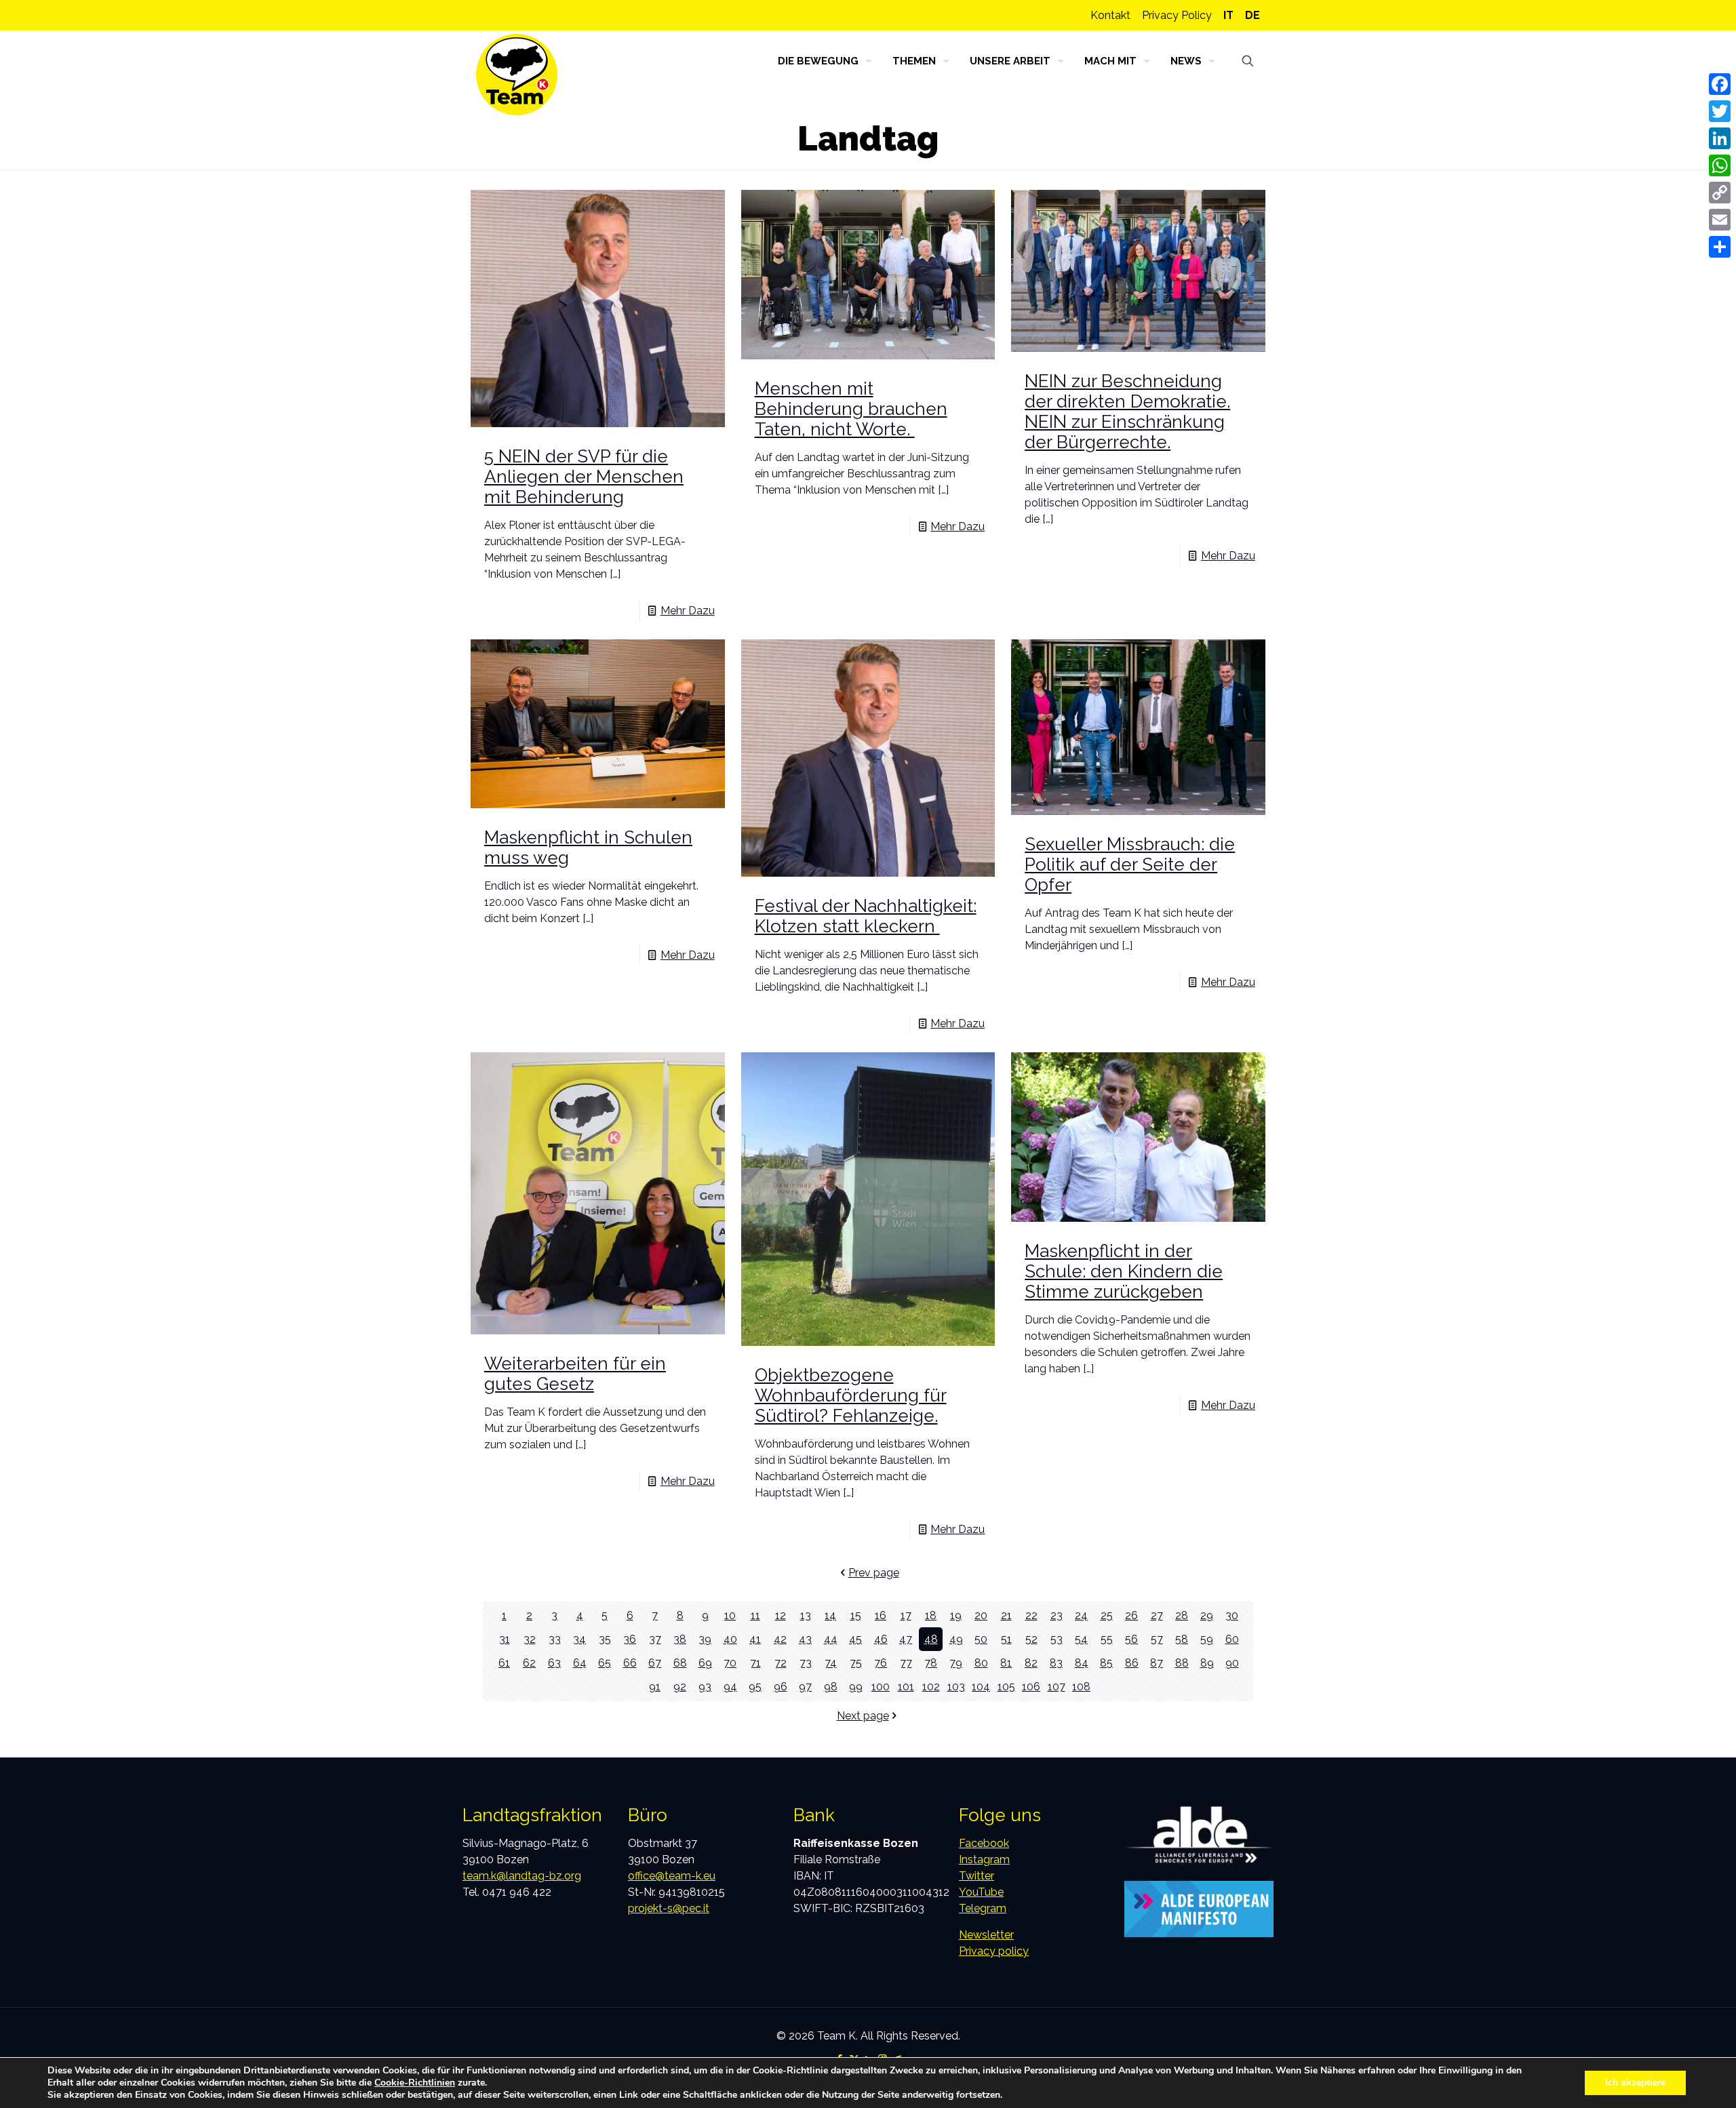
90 (1232, 1663)
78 (931, 1663)
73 (806, 1663)
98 (831, 1687)
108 (1081, 1687)
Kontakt (1110, 15)
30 (1232, 1615)
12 (781, 1615)
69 (705, 1663)
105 (1006, 1687)
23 (1057, 1615)
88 (1182, 1663)
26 (1131, 1615)
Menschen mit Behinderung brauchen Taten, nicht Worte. (851, 409)
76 (881, 1663)
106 (1031, 1687)
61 (504, 1663)
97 (805, 1687)
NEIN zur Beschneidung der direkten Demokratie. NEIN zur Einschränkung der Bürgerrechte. (1127, 412)
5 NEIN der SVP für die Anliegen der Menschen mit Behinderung (584, 477)
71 (755, 1663)
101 (906, 1687)
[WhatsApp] (1720, 165)
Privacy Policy (1177, 15)
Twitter (976, 1876)
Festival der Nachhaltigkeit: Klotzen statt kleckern (866, 916)
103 (956, 1687)
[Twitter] (1720, 111)
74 (831, 1663)
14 (830, 1615)
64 (580, 1663)
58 (1182, 1639)
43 (805, 1639)
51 (1006, 1639)
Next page (863, 1716)
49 (956, 1639)
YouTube (981, 1892)
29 (1207, 1615)
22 (1031, 1615)
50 (981, 1639)
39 (705, 1639)
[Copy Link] (1720, 193)
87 (1157, 1663)
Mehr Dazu (688, 611)
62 (529, 1663)
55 (1107, 1639)
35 (605, 1639)
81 (1006, 1663)
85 (1106, 1663)
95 (755, 1687)
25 (1107, 1615)
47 (906, 1639)
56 (1131, 1639)
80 (981, 1663)
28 (1182, 1615)
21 (1006, 1615)
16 (881, 1615)
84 (1082, 1663)
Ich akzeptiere (1635, 2083)
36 (630, 1639)
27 (1157, 1615)
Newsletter (986, 1935)
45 (855, 1639)
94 (730, 1687)
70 (730, 1663)
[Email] (1720, 220)
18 (931, 1615)
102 (931, 1687)
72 (781, 1663)
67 (655, 1663)
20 (981, 1615)
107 (1057, 1687)
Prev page (874, 1573)
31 (505, 1639)
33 (555, 1639)
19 (956, 1615)
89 (1207, 1663)
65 (605, 1663)
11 (755, 1615)
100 (881, 1687)
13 (806, 1615)
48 (931, 1639)
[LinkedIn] (1720, 138)
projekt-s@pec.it (669, 1908)
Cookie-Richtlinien (415, 2083)
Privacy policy (994, 1951)
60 (1232, 1639)
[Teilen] (1720, 247)
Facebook (984, 1843)
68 (680, 1663)
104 (981, 1687)
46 (881, 1639)
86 (1132, 1663)
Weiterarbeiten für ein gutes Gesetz (575, 1374)
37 (655, 1639)
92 (680, 1687)
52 (1031, 1639)
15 (856, 1615)
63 (554, 1663)
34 (579, 1639)
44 (831, 1639)
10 (730, 1615)
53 (1057, 1639)
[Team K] (517, 75)
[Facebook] (1720, 84)
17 (906, 1615)
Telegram (983, 1908)
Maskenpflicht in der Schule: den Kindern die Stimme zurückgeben (1124, 1271)
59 (1207, 1639)
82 (1031, 1663)
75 (856, 1663)
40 (730, 1639)
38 (680, 1639)
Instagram (984, 1860)
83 (1056, 1663)
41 (755, 1639)
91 (655, 1687)
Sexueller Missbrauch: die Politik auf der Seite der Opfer (1130, 864)
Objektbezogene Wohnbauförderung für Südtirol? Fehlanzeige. (851, 1395)
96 (781, 1687)
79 (956, 1663)
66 (630, 1663)
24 (1081, 1615)
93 (705, 1687)
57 (1157, 1639)
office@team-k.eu (672, 1876)
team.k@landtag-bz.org (522, 1876)
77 (906, 1663)
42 (780, 1639)
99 (856, 1687)
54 (1081, 1639)
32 (530, 1639)
